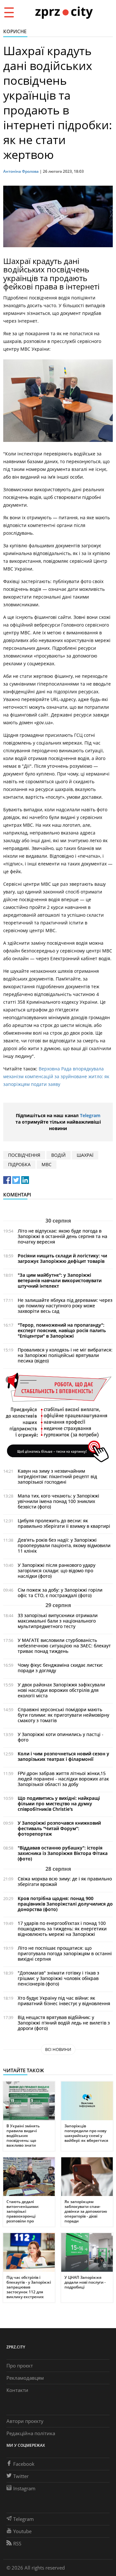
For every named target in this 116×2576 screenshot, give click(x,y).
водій (58, 1155)
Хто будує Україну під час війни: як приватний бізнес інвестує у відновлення (64, 2001)
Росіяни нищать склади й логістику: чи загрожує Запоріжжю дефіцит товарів (62, 1258)
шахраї (85, 1155)
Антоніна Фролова (21, 171)
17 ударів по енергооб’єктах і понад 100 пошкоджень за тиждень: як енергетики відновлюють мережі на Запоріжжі (62, 1929)
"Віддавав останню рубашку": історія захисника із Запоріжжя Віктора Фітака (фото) (63, 1853)
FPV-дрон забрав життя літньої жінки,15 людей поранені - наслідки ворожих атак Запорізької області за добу (63, 1779)
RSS (17, 2543)
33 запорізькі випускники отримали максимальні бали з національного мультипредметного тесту (58, 1621)
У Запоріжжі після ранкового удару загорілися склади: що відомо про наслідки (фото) (57, 1571)
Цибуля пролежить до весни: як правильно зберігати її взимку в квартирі (64, 1523)
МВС (47, 1164)
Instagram (24, 2488)
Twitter (21, 2476)
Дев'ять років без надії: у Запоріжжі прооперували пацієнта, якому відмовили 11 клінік (64, 1545)
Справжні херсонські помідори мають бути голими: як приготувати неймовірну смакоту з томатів (63, 1715)
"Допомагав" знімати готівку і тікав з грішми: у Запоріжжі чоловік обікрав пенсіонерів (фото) (58, 1978)
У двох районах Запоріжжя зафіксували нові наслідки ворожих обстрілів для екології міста (61, 1690)
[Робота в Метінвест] (58, 1417)
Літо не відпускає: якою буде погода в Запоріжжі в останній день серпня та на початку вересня (63, 1236)
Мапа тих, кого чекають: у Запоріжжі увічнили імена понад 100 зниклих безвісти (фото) (58, 1501)
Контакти (17, 2390)
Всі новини (58, 2049)
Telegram (90, 1115)
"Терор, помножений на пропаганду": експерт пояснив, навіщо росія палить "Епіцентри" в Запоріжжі (62, 1330)
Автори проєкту (25, 2421)
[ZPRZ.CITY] (64, 12)
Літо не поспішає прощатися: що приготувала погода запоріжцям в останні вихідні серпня (65, 1953)
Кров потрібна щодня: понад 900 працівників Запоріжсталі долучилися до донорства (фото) (65, 1904)
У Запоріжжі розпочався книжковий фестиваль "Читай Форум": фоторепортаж (59, 1828)
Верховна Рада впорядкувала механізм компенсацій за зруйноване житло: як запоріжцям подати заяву (56, 1076)
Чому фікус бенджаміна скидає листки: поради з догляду (60, 1668)
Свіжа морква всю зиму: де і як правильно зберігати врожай (65, 1881)
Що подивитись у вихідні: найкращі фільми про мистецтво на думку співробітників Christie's (59, 1804)
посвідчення (24, 1155)
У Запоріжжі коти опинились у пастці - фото (61, 1737)
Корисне (15, 31)
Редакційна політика (31, 2433)
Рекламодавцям (25, 2378)
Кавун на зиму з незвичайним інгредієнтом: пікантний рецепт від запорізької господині (57, 1476)
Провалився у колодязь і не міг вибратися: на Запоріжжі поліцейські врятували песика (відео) (65, 1355)
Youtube (22, 2531)
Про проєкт (20, 2366)
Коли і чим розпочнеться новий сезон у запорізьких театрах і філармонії (63, 1756)
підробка (19, 1164)
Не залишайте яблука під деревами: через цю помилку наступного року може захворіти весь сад (65, 1306)
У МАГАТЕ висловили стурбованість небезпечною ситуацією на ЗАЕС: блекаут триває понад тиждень (64, 1646)
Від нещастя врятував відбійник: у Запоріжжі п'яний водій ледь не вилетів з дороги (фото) (64, 2023)
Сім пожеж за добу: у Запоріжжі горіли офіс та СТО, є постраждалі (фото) (60, 1593)
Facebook (24, 2464)
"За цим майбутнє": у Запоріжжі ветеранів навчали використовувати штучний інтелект (60, 1280)
